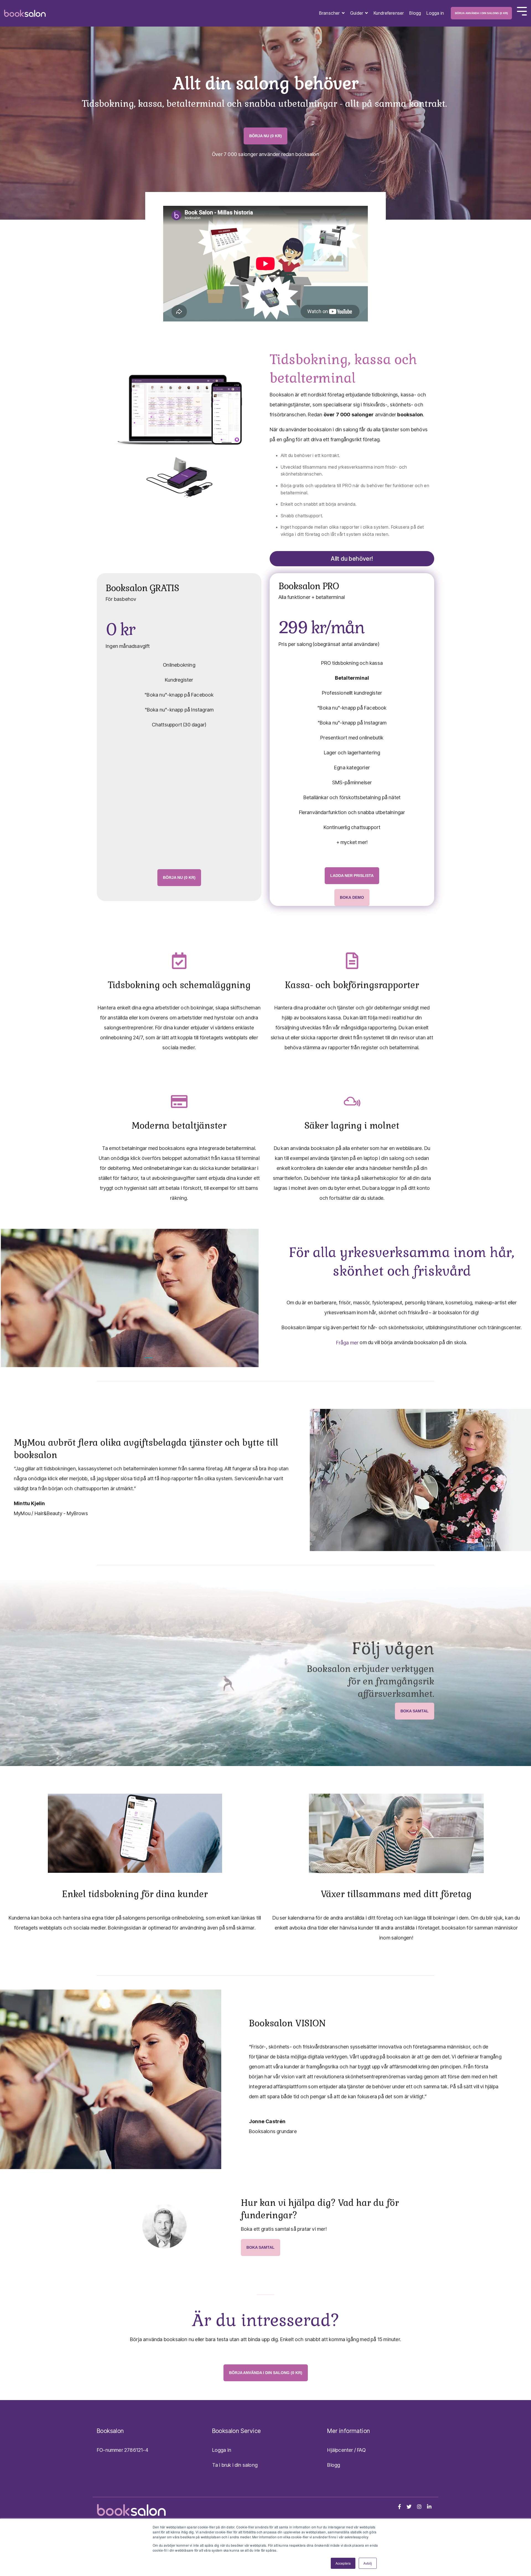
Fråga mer (347, 1343)
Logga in (435, 13)
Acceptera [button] (343, 2563)
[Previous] (14, 1298)
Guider (357, 13)
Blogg (415, 13)
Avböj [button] (368, 2563)
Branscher (330, 13)
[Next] (245, 1298)
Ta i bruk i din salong (235, 2465)
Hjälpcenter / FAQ (346, 2450)
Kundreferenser (389, 13)
